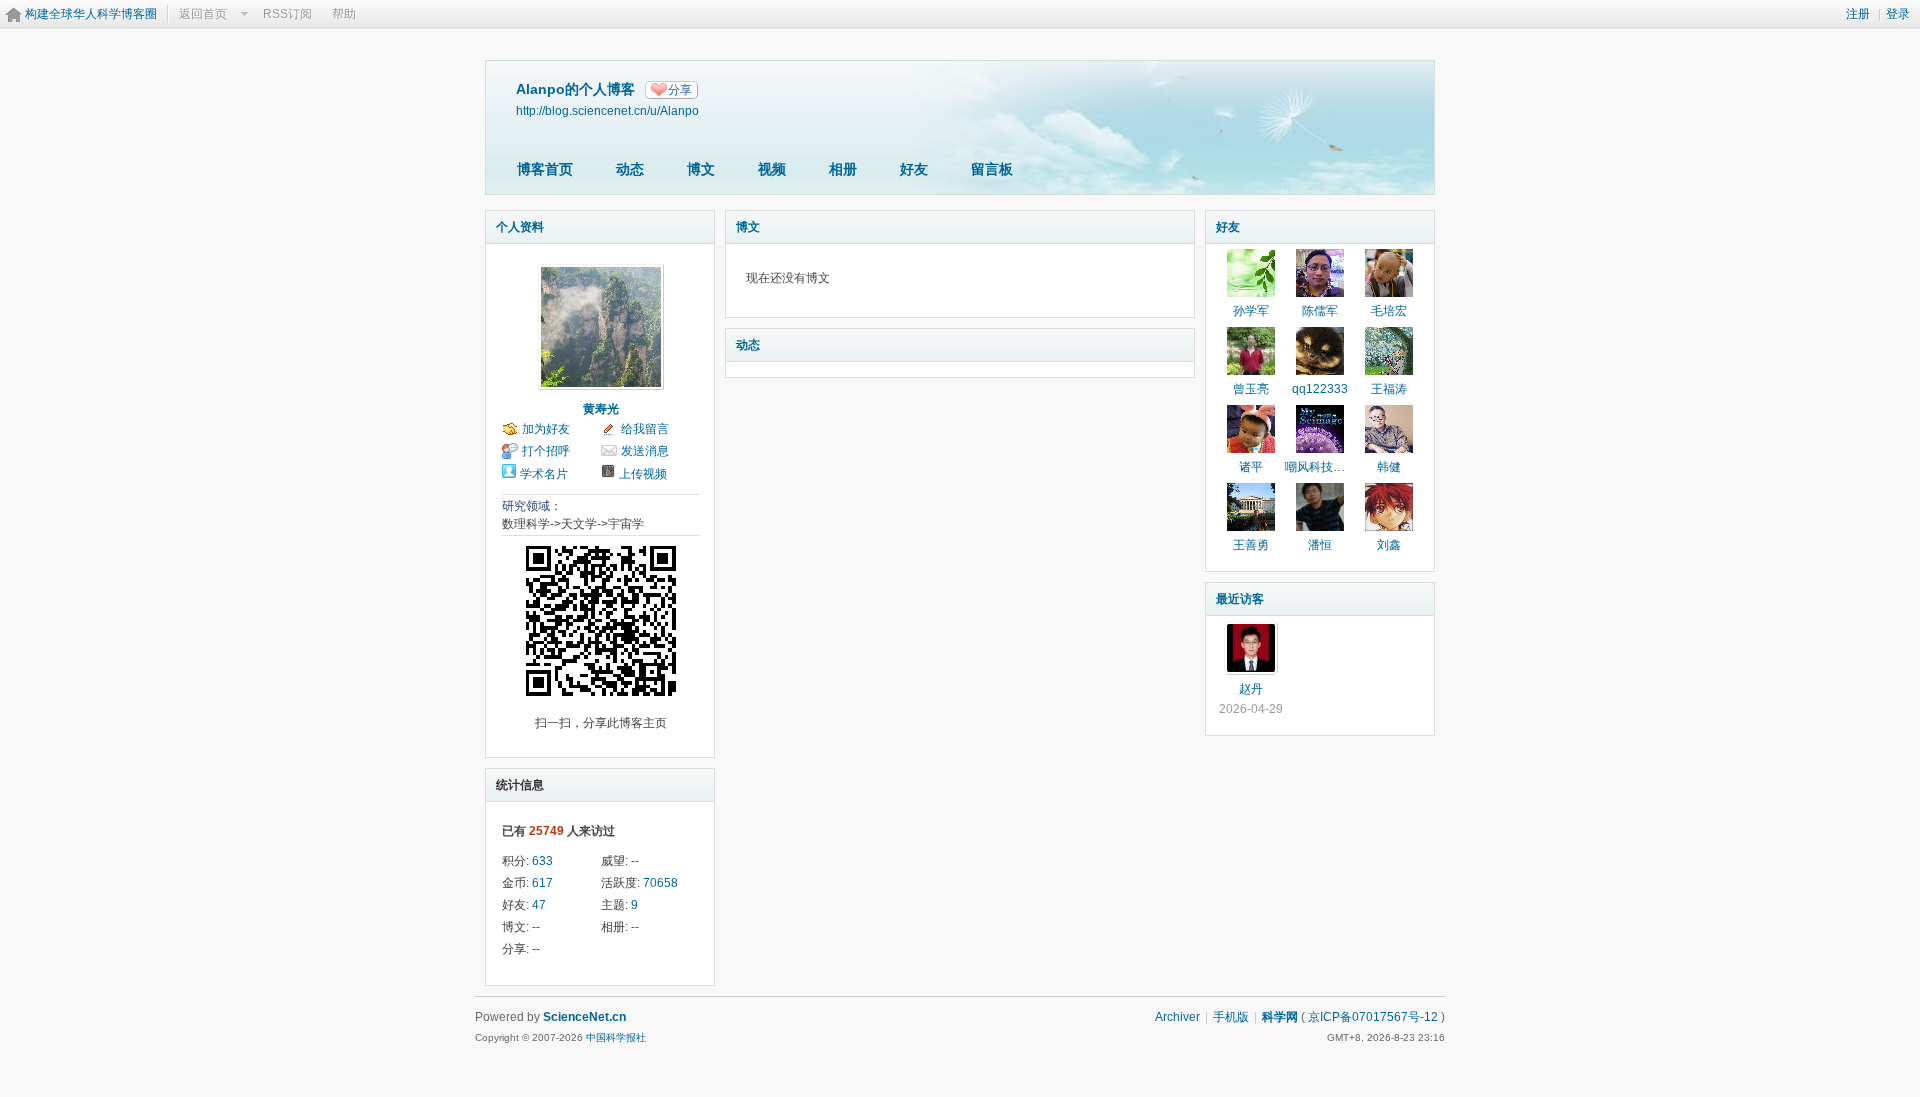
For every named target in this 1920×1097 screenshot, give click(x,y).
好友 (914, 169)
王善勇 (1251, 545)
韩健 (1389, 467)
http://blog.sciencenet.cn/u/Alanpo (607, 110)
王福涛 (1389, 389)
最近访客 (1240, 599)
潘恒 (1320, 545)
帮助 (344, 14)
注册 (1858, 14)
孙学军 (1251, 311)
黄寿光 (601, 409)
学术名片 (544, 474)
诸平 (1251, 467)
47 (539, 905)
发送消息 (645, 451)
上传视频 (643, 474)
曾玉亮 (1251, 389)
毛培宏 (1389, 311)
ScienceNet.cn (584, 1017)
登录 (1898, 14)
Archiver (1177, 1017)
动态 (630, 169)
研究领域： (532, 506)
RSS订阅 (287, 14)
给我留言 (645, 429)
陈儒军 (1320, 311)
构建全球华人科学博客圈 (91, 14)
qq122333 (1320, 389)
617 (542, 883)
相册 (843, 169)
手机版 (1231, 1017)
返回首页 (203, 14)
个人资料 (520, 227)
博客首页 (545, 169)
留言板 (992, 169)
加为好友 (546, 429)
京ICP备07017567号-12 (1373, 1017)
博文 (701, 169)
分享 (680, 90)
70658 (660, 883)
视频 (772, 169)
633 (542, 861)
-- (635, 861)
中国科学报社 (616, 1037)
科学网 (1280, 1017)
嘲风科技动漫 (1321, 467)
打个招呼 (546, 451)
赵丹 (1251, 689)
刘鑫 (1389, 545)
